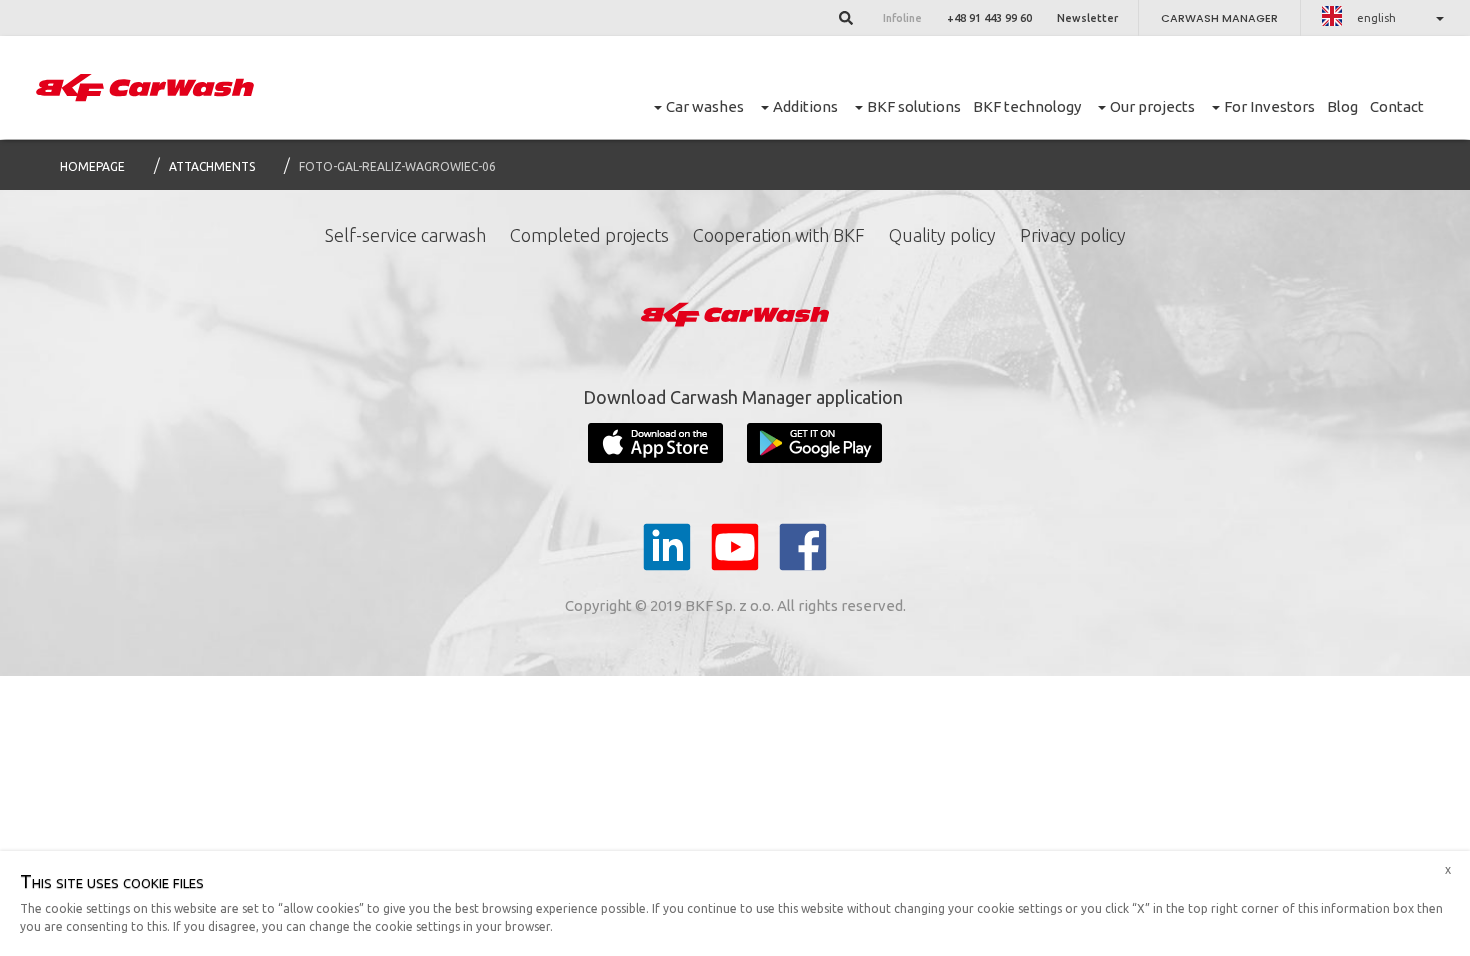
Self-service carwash (405, 235)
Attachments (212, 166)
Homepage (92, 166)
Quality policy (942, 235)
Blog (1342, 106)
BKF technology (1027, 106)
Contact (1397, 106)
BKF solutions (914, 106)
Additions (805, 106)
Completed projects (589, 235)
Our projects (1152, 106)
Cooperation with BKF (779, 235)
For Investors (1269, 106)
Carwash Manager (1219, 18)
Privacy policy (1073, 235)
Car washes (705, 106)
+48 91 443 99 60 (989, 18)
